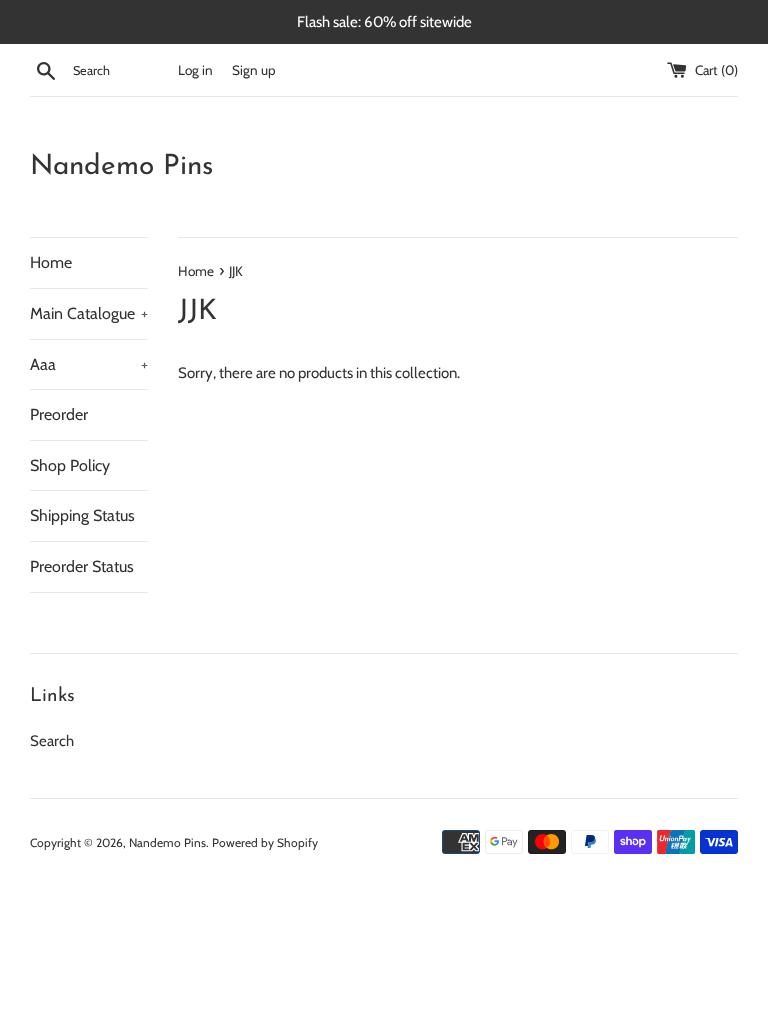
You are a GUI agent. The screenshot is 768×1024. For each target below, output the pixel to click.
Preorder (59, 414)
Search (52, 741)
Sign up (254, 70)
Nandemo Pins (121, 167)
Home (51, 262)
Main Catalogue (89, 313)
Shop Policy (70, 465)
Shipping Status (82, 515)
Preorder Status (82, 566)
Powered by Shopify (265, 842)
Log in (195, 70)
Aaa (89, 364)
